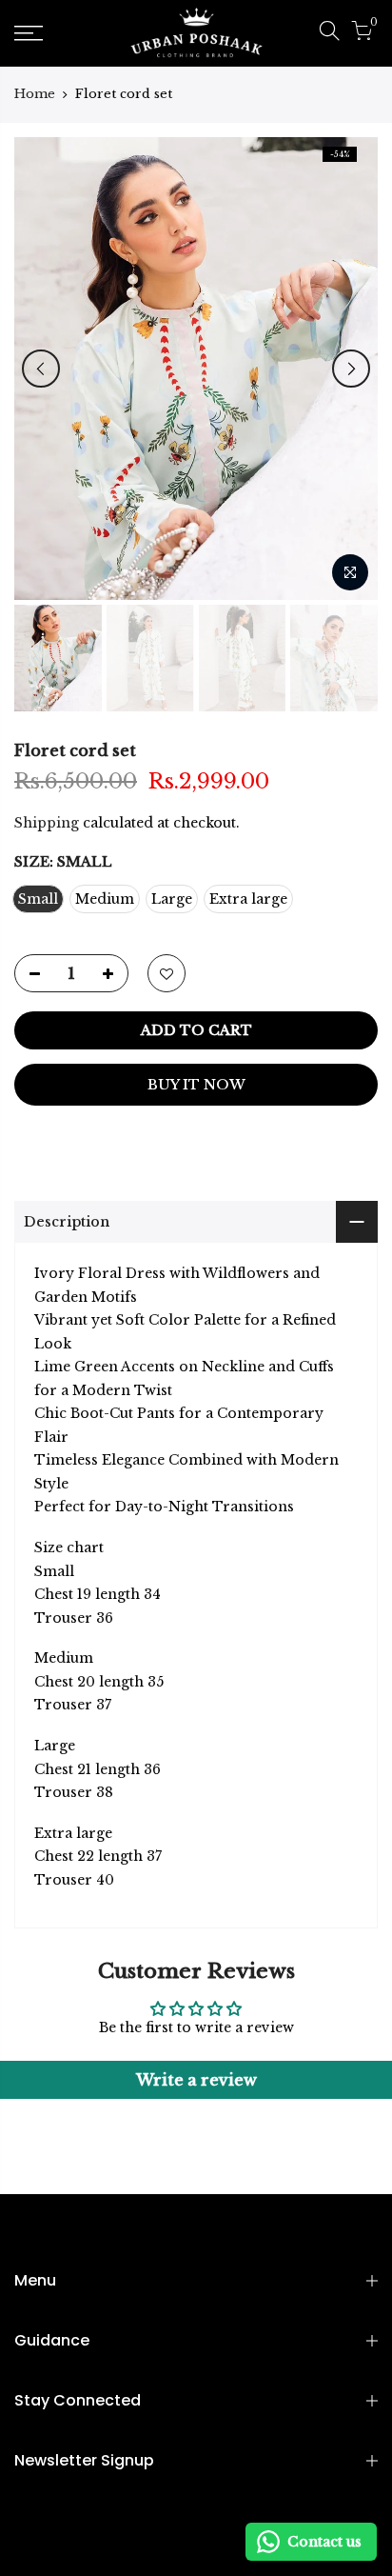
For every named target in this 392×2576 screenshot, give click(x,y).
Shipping (47, 823)
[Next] (351, 369)
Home (35, 94)
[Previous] (41, 369)
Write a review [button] (196, 2080)
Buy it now (196, 1085)
